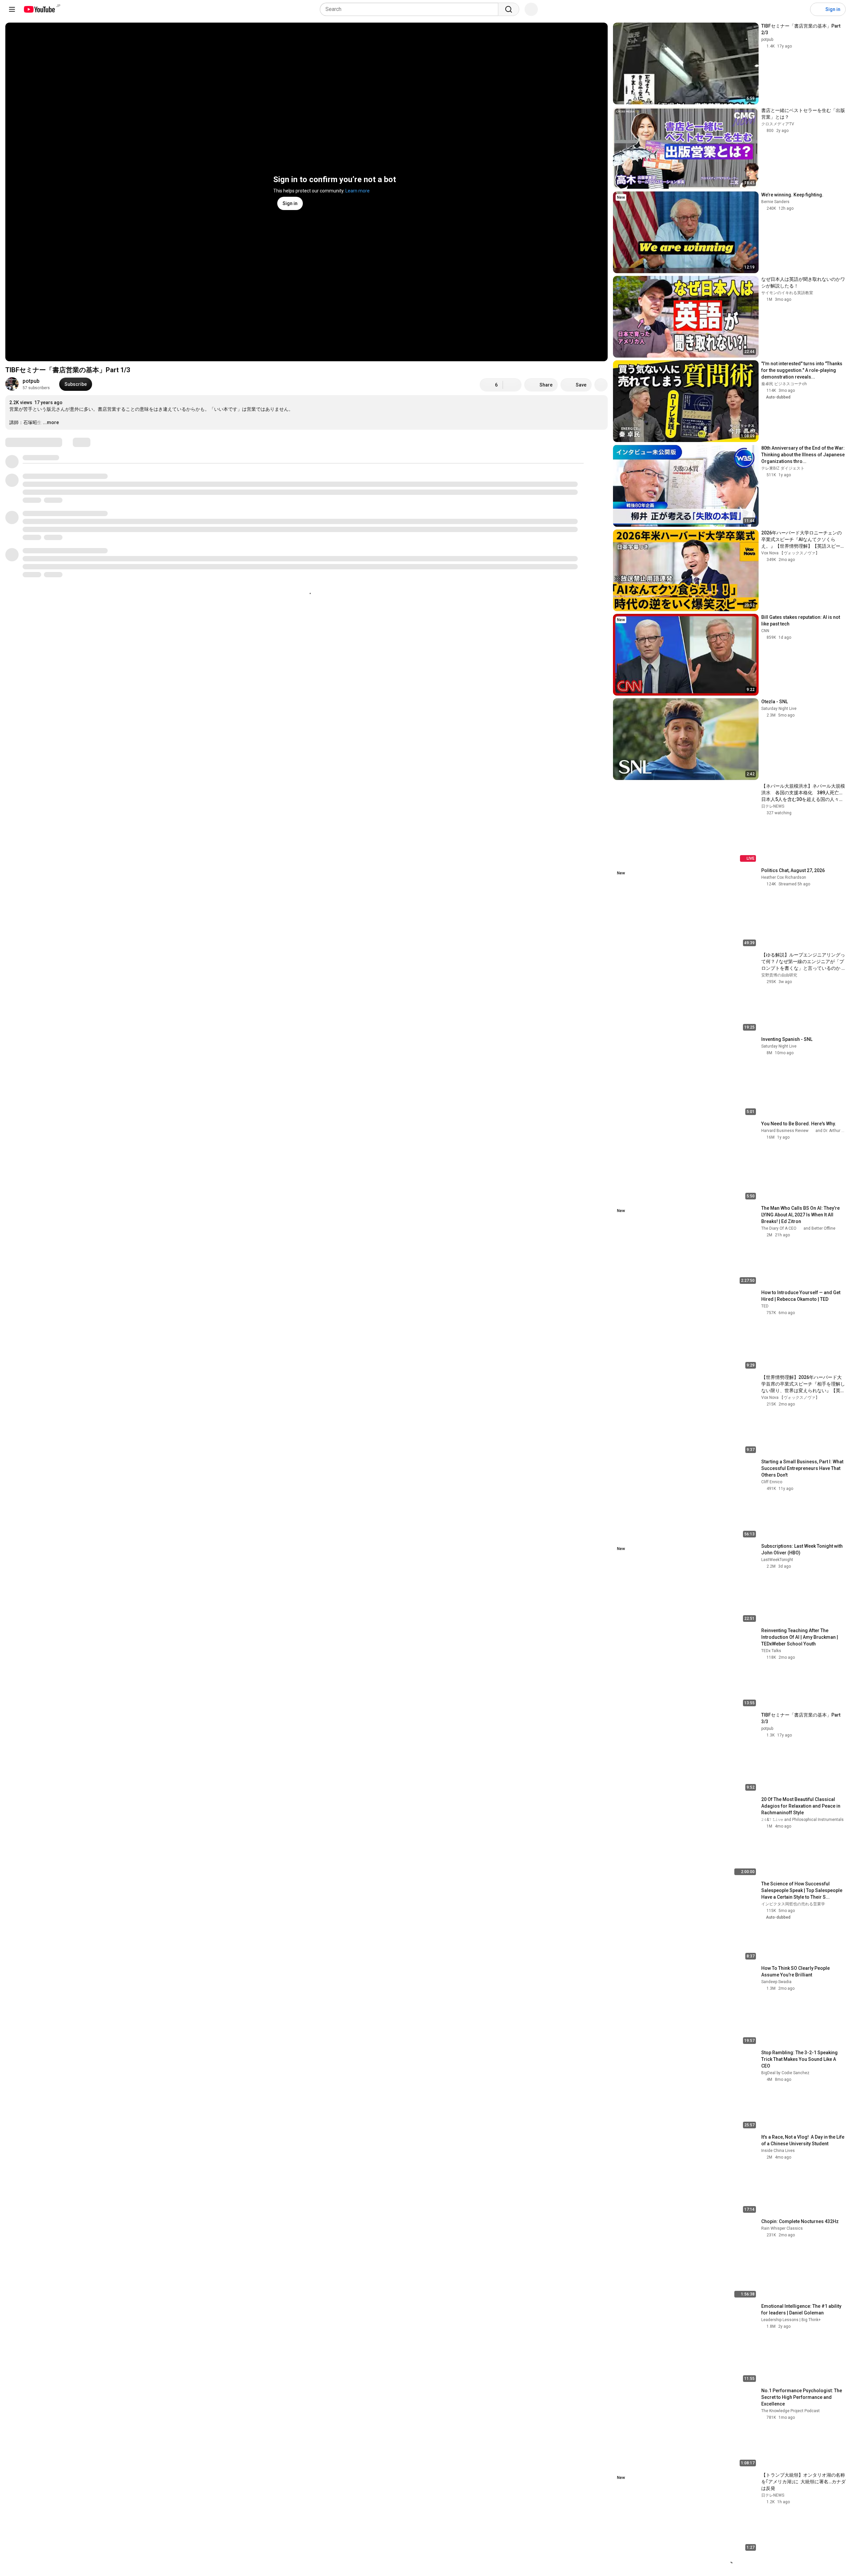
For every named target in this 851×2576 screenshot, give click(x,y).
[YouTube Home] (39, 9)
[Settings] (801, 9)
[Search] (509, 9)
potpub (31, 381)
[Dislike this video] (512, 385)
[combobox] (411, 9)
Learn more (358, 191)
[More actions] (601, 385)
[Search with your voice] (531, 9)
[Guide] (12, 9)
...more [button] (51, 422)
